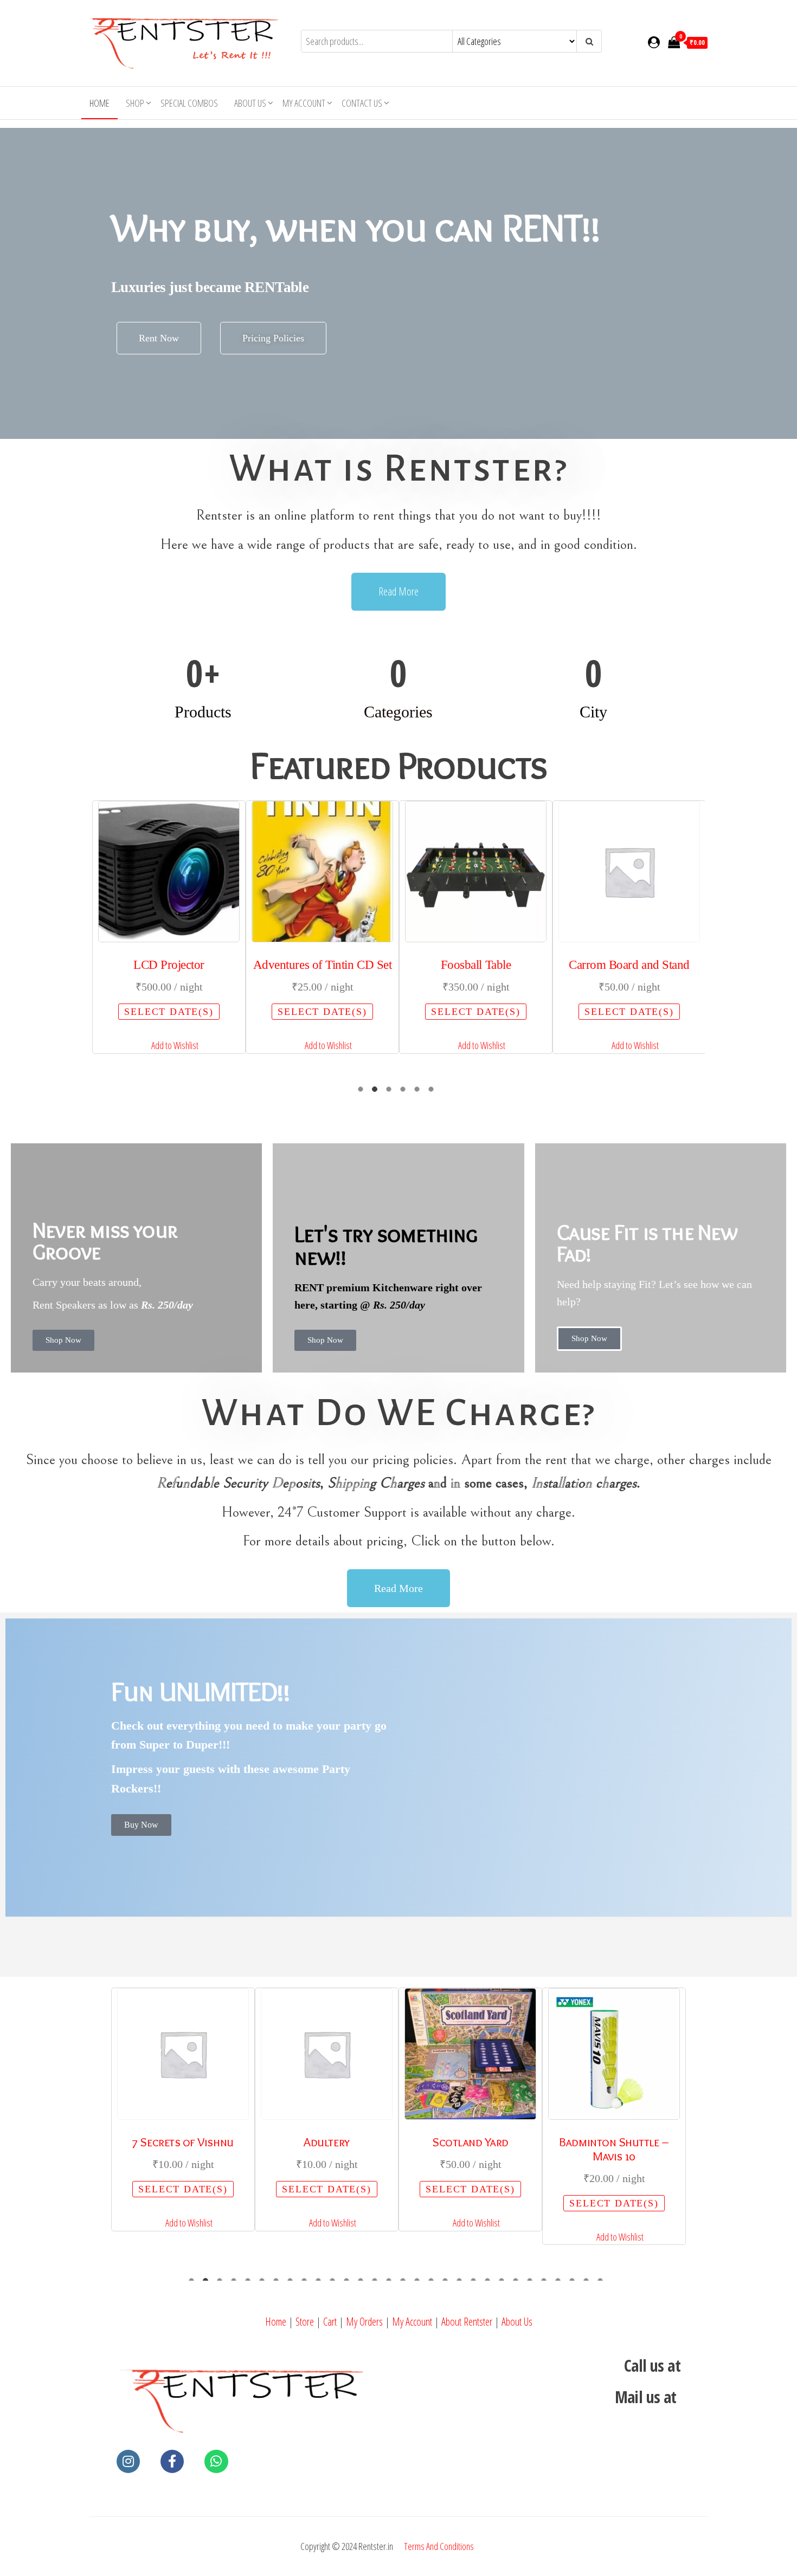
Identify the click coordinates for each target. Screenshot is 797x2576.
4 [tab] (406, 1092)
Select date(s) (169, 1012)
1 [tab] (363, 1092)
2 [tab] (377, 1092)
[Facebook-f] (172, 2461)
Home (99, 103)
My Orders (364, 2322)
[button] (169, 1046)
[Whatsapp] (216, 2461)
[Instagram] (128, 2461)
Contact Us (362, 103)
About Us (250, 103)
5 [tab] (420, 1092)
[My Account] (654, 42)
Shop (135, 103)
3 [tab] (391, 1092)
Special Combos (189, 103)
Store (305, 2322)
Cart (330, 2322)
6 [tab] (434, 1092)
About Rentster (467, 2322)
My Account (412, 2322)
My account (304, 103)
